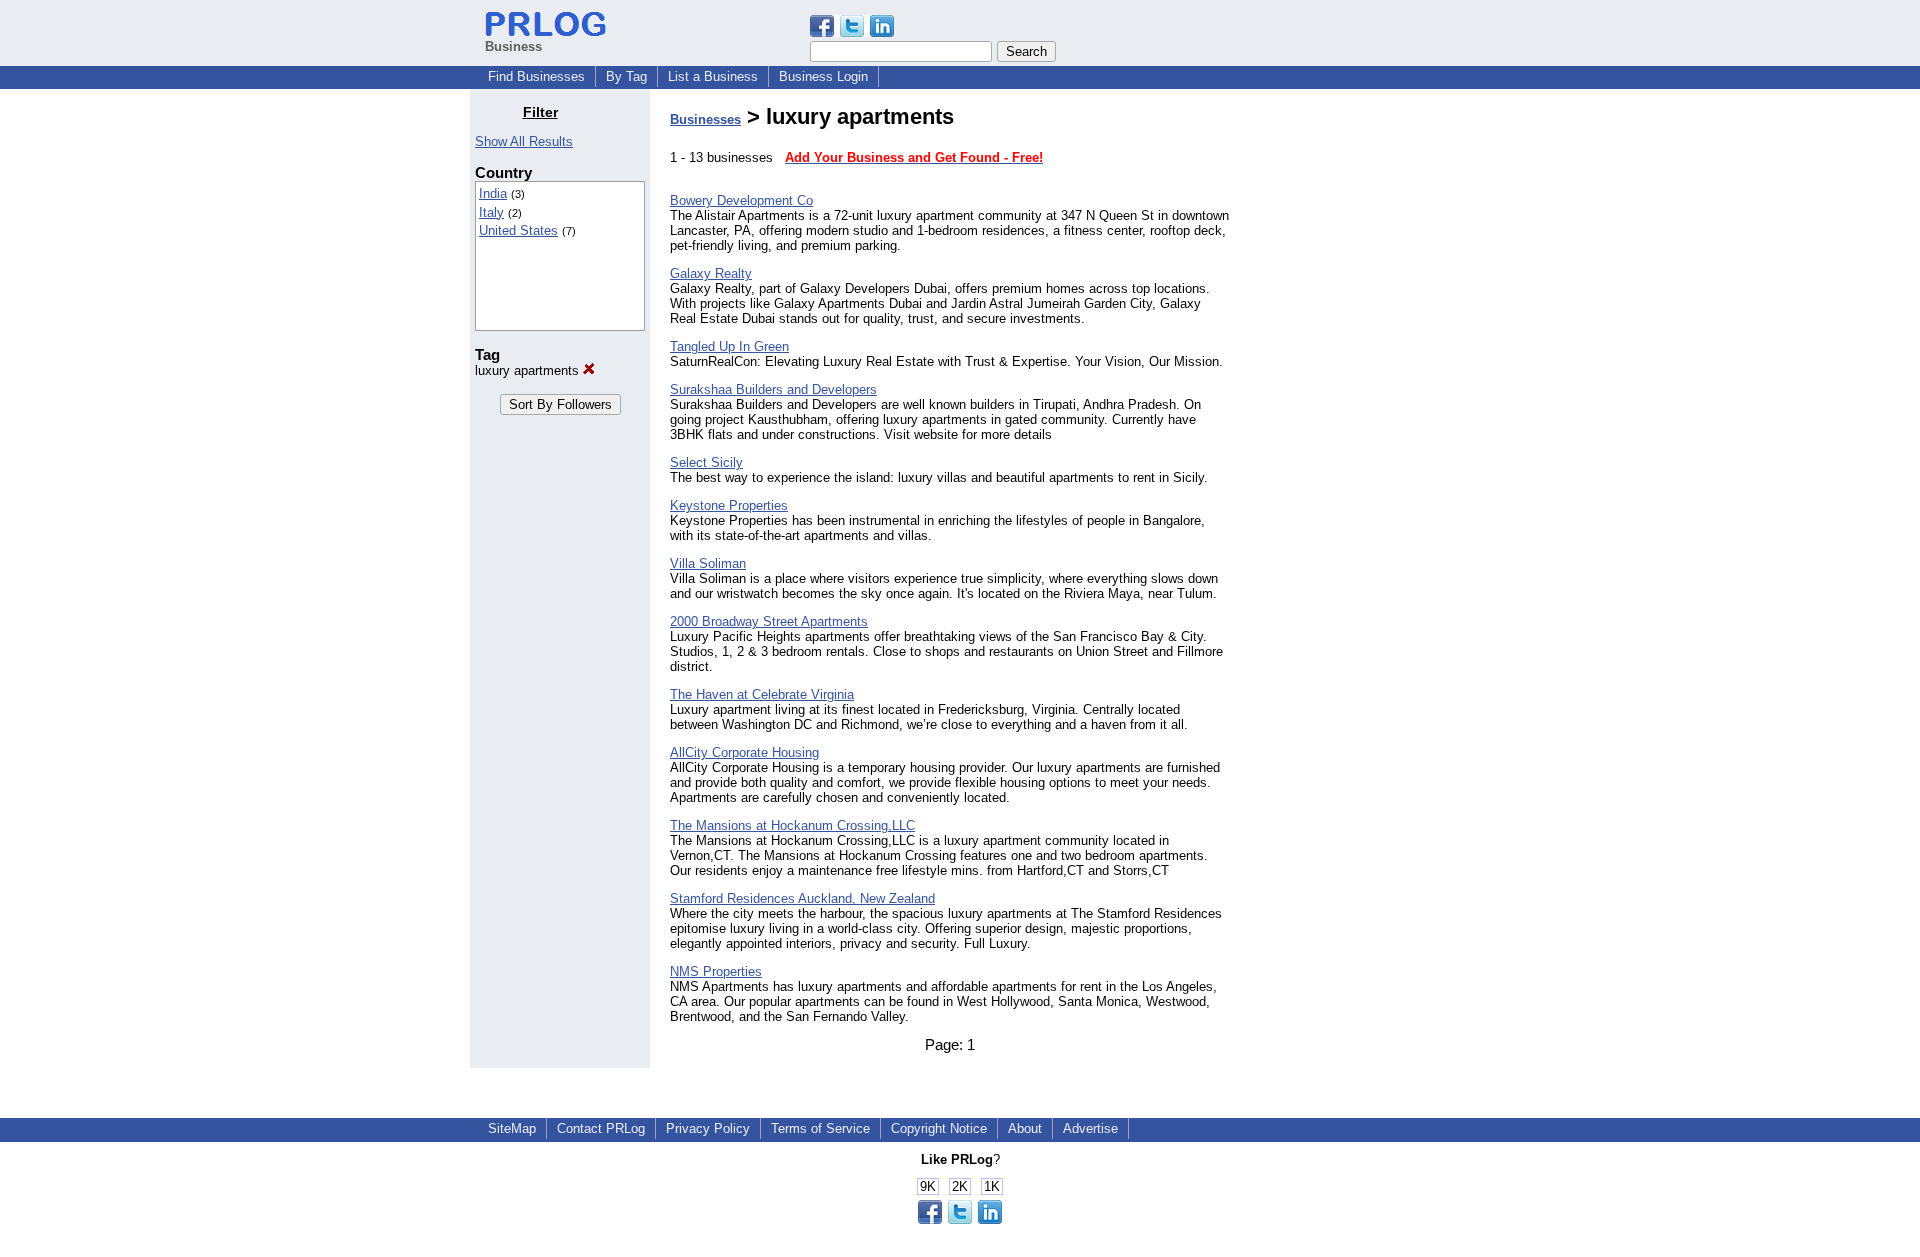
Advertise (1090, 1128)
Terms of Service (820, 1128)
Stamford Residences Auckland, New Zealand (802, 898)
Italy (491, 212)
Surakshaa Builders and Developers (773, 389)
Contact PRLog (601, 1128)
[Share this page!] (852, 32)
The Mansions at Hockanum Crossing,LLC (792, 825)
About (1025, 1128)
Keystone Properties (729, 505)
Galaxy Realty (711, 273)
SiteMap (512, 1128)
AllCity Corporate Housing (744, 752)
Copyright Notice (939, 1128)
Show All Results (524, 141)
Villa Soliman (708, 563)
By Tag (626, 76)
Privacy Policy (708, 1128)
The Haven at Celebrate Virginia (762, 694)
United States (518, 230)
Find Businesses (536, 76)
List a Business (713, 76)
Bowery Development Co (741, 200)
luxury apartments (529, 370)
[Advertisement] (1348, 404)
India (493, 193)
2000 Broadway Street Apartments (769, 621)
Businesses (705, 119)
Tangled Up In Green (729, 346)
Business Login (823, 76)
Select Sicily (706, 462)
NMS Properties (716, 971)
